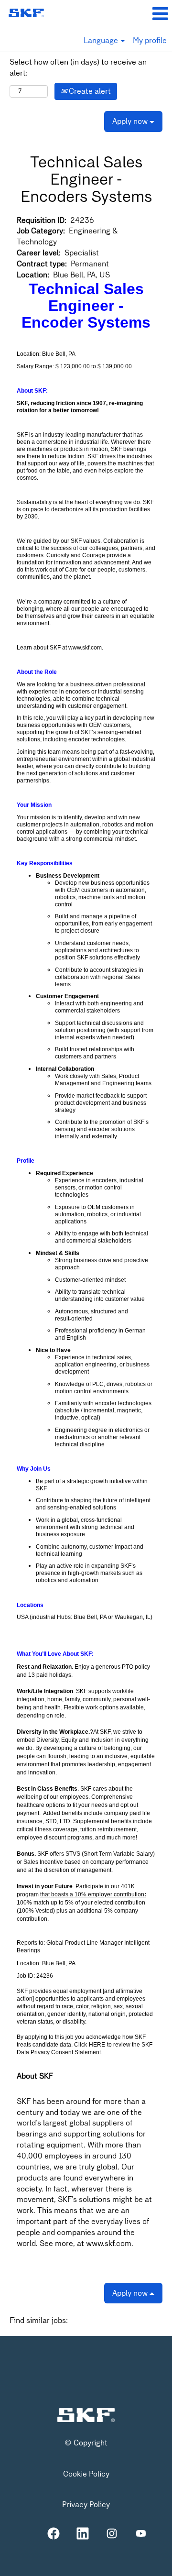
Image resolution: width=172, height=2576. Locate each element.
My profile (150, 40)
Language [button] (102, 40)
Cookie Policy (86, 2474)
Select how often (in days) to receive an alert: (78, 67)
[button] (143, 14)
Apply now (131, 121)
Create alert (89, 91)
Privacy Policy (86, 2505)
